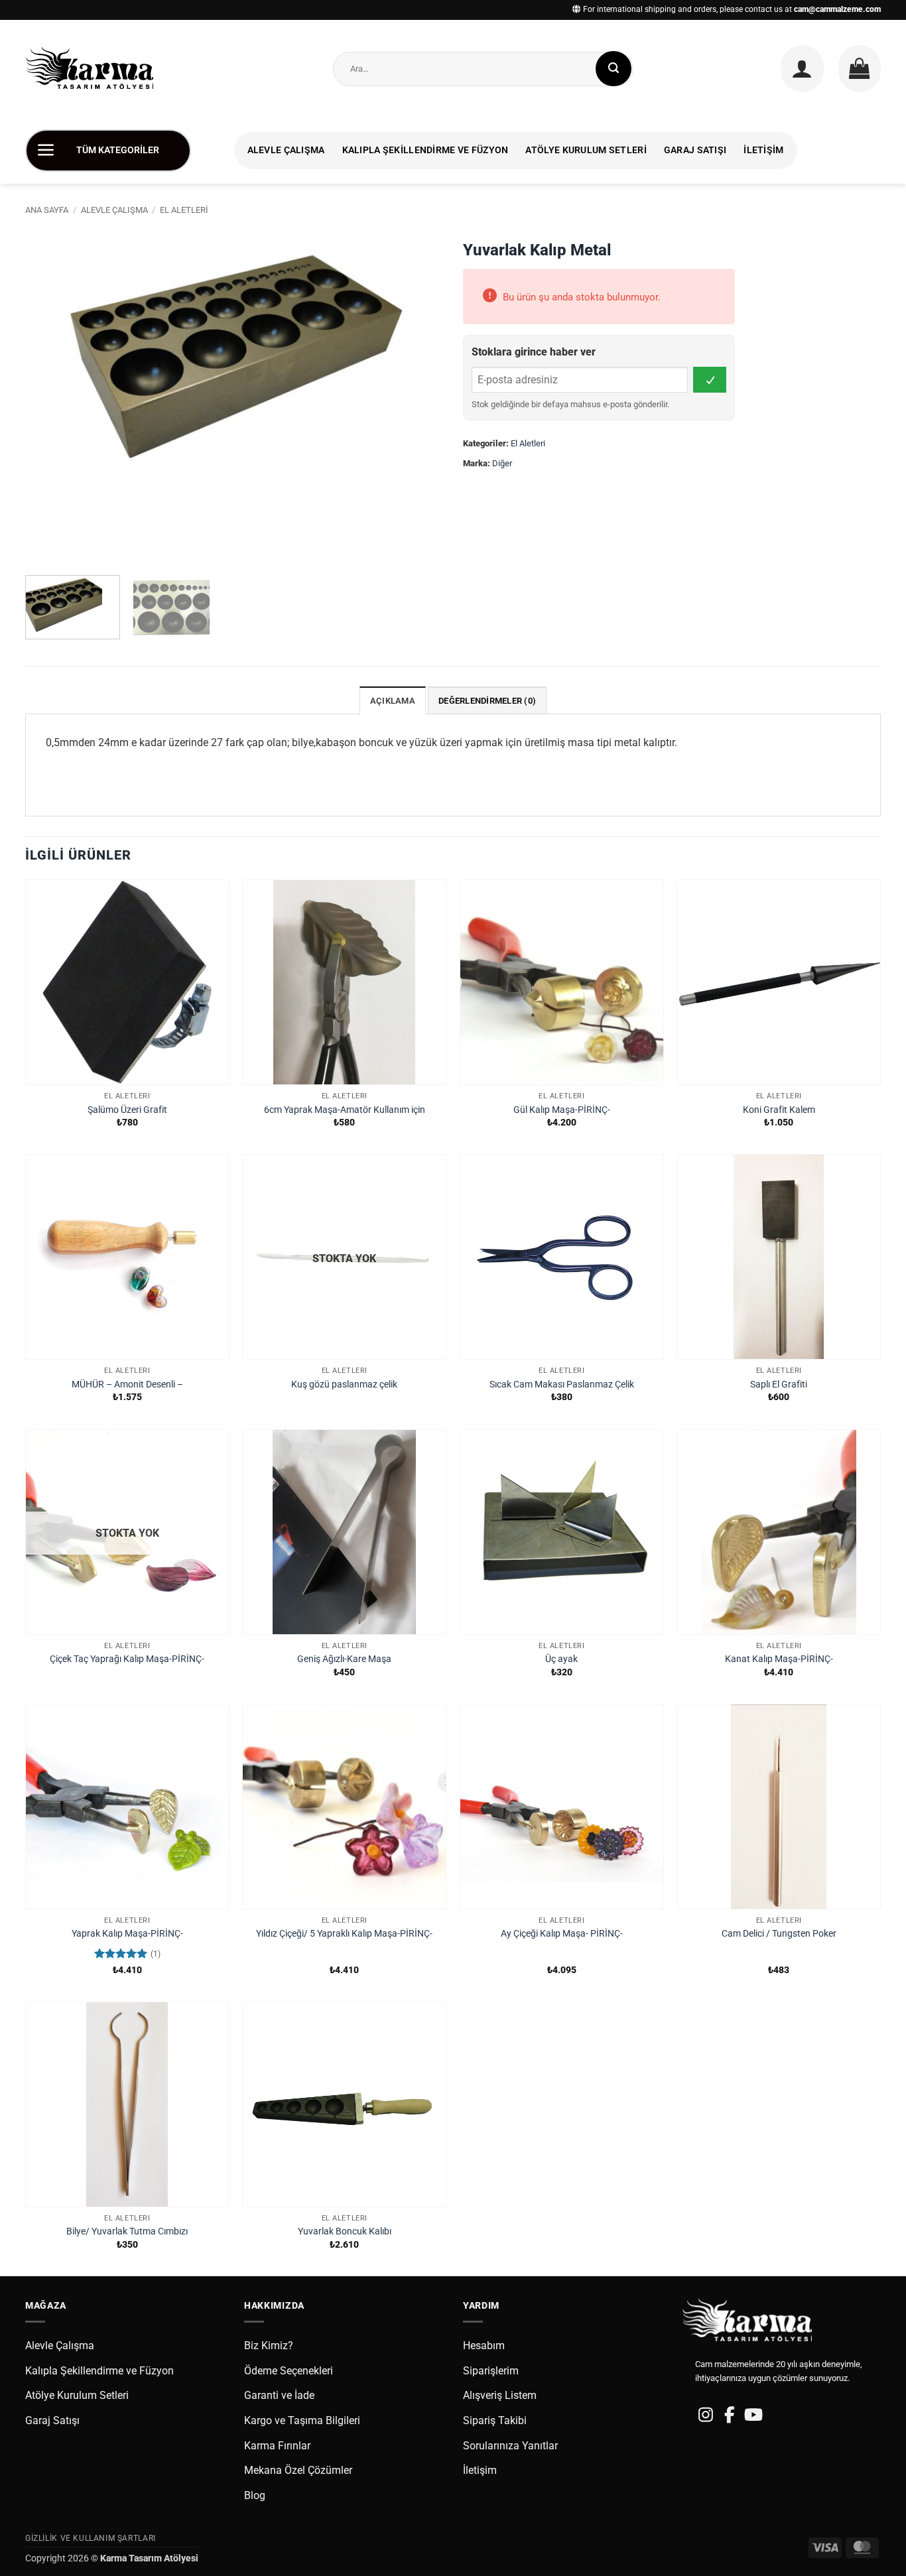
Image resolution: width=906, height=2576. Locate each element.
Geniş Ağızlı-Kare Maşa (344, 1659)
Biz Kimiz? (269, 2346)
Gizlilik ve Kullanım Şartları (91, 2538)
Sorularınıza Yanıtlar (510, 2446)
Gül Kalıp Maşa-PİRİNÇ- (562, 1110)
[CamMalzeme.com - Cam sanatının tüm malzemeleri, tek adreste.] (95, 69)
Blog (255, 2495)
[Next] (418, 399)
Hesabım (484, 2346)
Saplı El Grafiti (779, 1385)
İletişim (763, 150)
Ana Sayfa (47, 210)
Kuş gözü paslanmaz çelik (344, 1385)
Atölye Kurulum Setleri (586, 150)
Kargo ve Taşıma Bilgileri (302, 2420)
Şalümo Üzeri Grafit (127, 1110)
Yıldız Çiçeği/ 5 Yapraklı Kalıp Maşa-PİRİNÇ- (344, 1934)
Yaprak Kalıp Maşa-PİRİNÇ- (127, 1934)
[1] (710, 380)
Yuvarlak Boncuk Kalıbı (345, 2231)
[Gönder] (614, 69)
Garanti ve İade (279, 2395)
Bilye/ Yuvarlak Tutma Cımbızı (127, 2231)
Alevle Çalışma (286, 150)
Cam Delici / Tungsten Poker (779, 1934)
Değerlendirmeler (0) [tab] (487, 701)
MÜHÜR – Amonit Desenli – (127, 1385)
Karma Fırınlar (277, 2446)
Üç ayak (561, 1659)
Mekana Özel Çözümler (298, 2470)
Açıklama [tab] (393, 701)
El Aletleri (184, 210)
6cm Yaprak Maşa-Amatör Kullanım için (345, 1110)
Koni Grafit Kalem (779, 1110)
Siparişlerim (491, 2371)
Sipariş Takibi (495, 2420)
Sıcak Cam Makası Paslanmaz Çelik (562, 1385)
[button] (802, 68)
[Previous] (50, 399)
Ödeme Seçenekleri (289, 2371)
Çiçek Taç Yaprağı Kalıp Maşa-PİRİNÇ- (127, 1659)
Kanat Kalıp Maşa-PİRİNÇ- (779, 1659)
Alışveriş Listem (500, 2395)
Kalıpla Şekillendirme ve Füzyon (425, 150)
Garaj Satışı (695, 150)
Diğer (502, 463)
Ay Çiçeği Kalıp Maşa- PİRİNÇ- (562, 1934)
